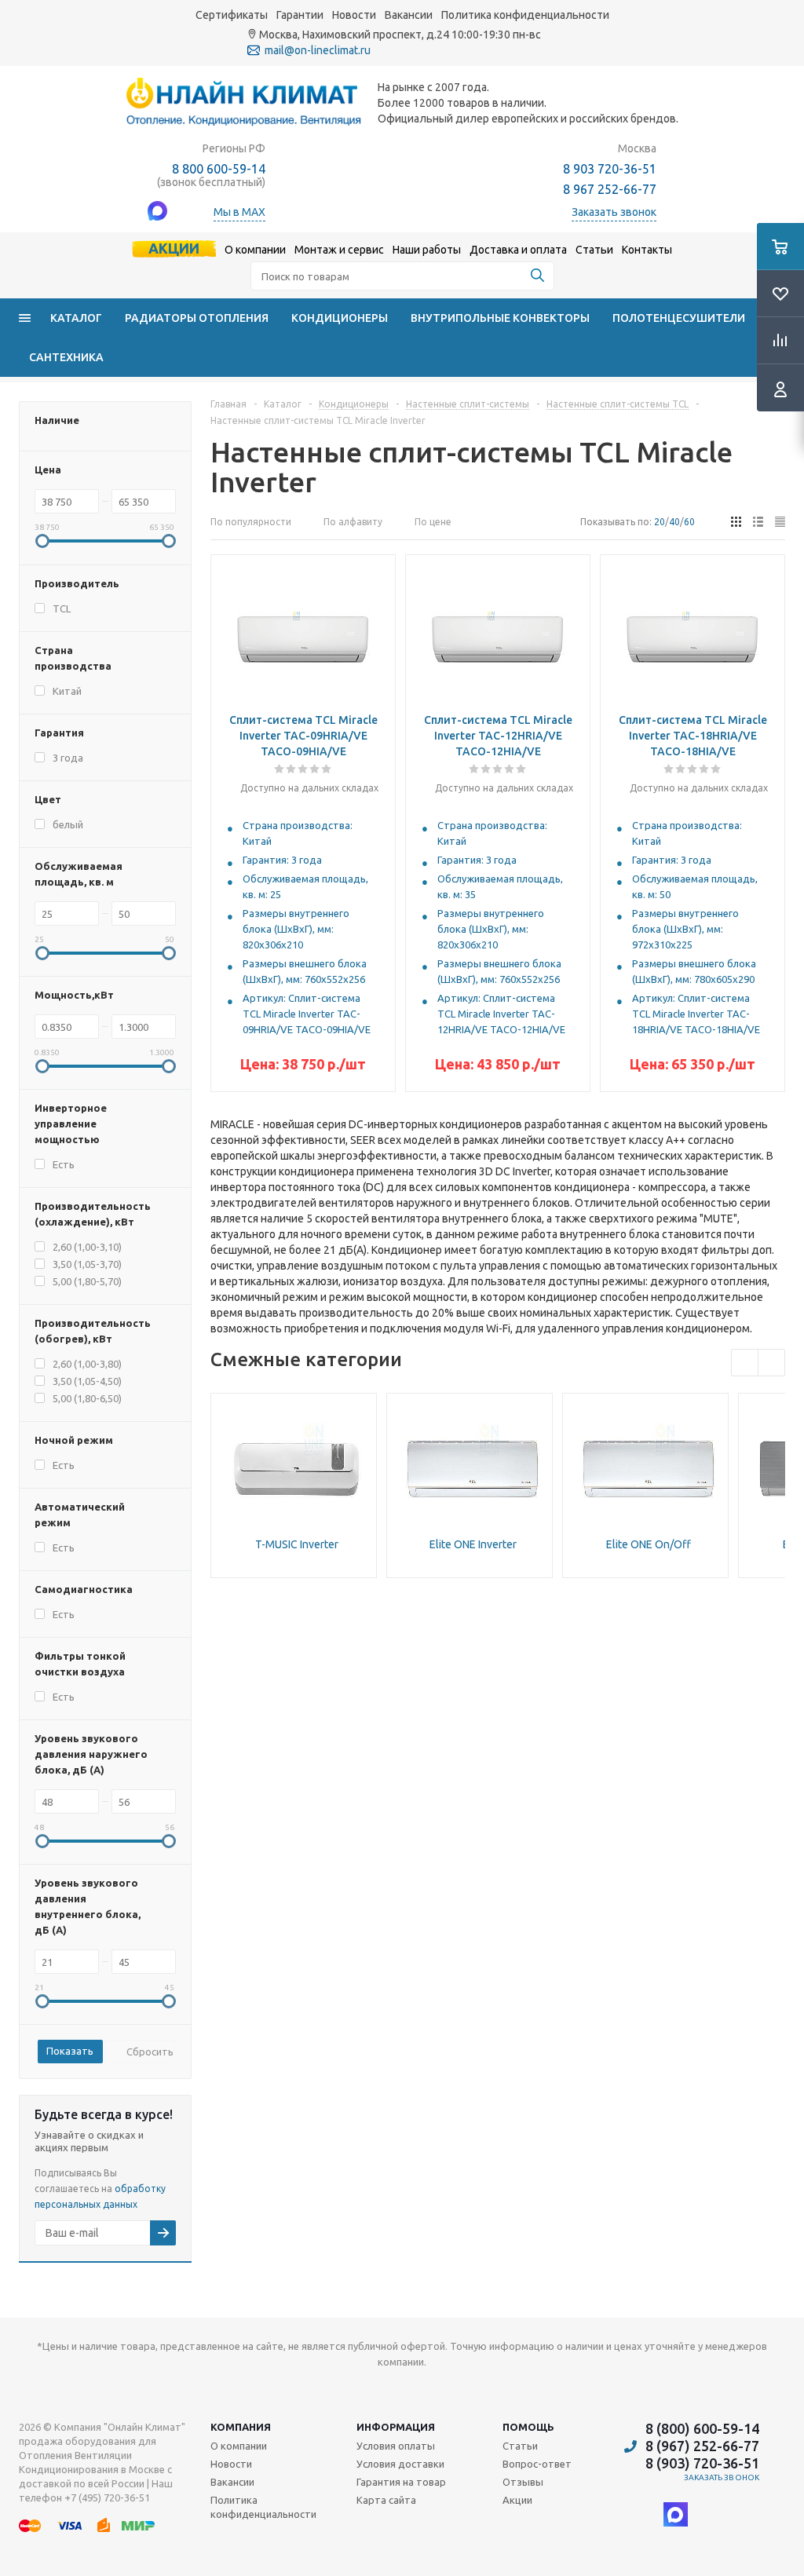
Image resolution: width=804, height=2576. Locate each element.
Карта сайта (386, 2500)
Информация (396, 2427)
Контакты (647, 250)
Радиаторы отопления (197, 318)
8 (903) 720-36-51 (702, 2463)
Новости (354, 15)
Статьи (594, 250)
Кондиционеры (340, 318)
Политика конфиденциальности (525, 15)
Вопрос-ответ (537, 2464)
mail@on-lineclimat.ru (318, 50)
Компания (241, 2427)
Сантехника (66, 357)
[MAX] (676, 2514)
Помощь (528, 2427)
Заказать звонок (722, 2477)
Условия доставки (400, 2464)
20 (660, 522)
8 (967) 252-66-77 (702, 2446)
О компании (255, 250)
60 (689, 522)
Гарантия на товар (401, 2482)
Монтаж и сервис (339, 250)
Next (771, 1363)
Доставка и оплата (518, 250)
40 (674, 522)
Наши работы (427, 250)
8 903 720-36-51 (610, 169)
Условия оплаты (396, 2446)
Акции (174, 248)
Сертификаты (232, 15)
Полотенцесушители (679, 318)
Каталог (76, 318)
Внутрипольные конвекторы (500, 318)
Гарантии (300, 15)
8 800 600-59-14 (219, 169)
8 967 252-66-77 (610, 189)
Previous (745, 1363)
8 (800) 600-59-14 (702, 2428)
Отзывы (523, 2482)
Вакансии (409, 15)
